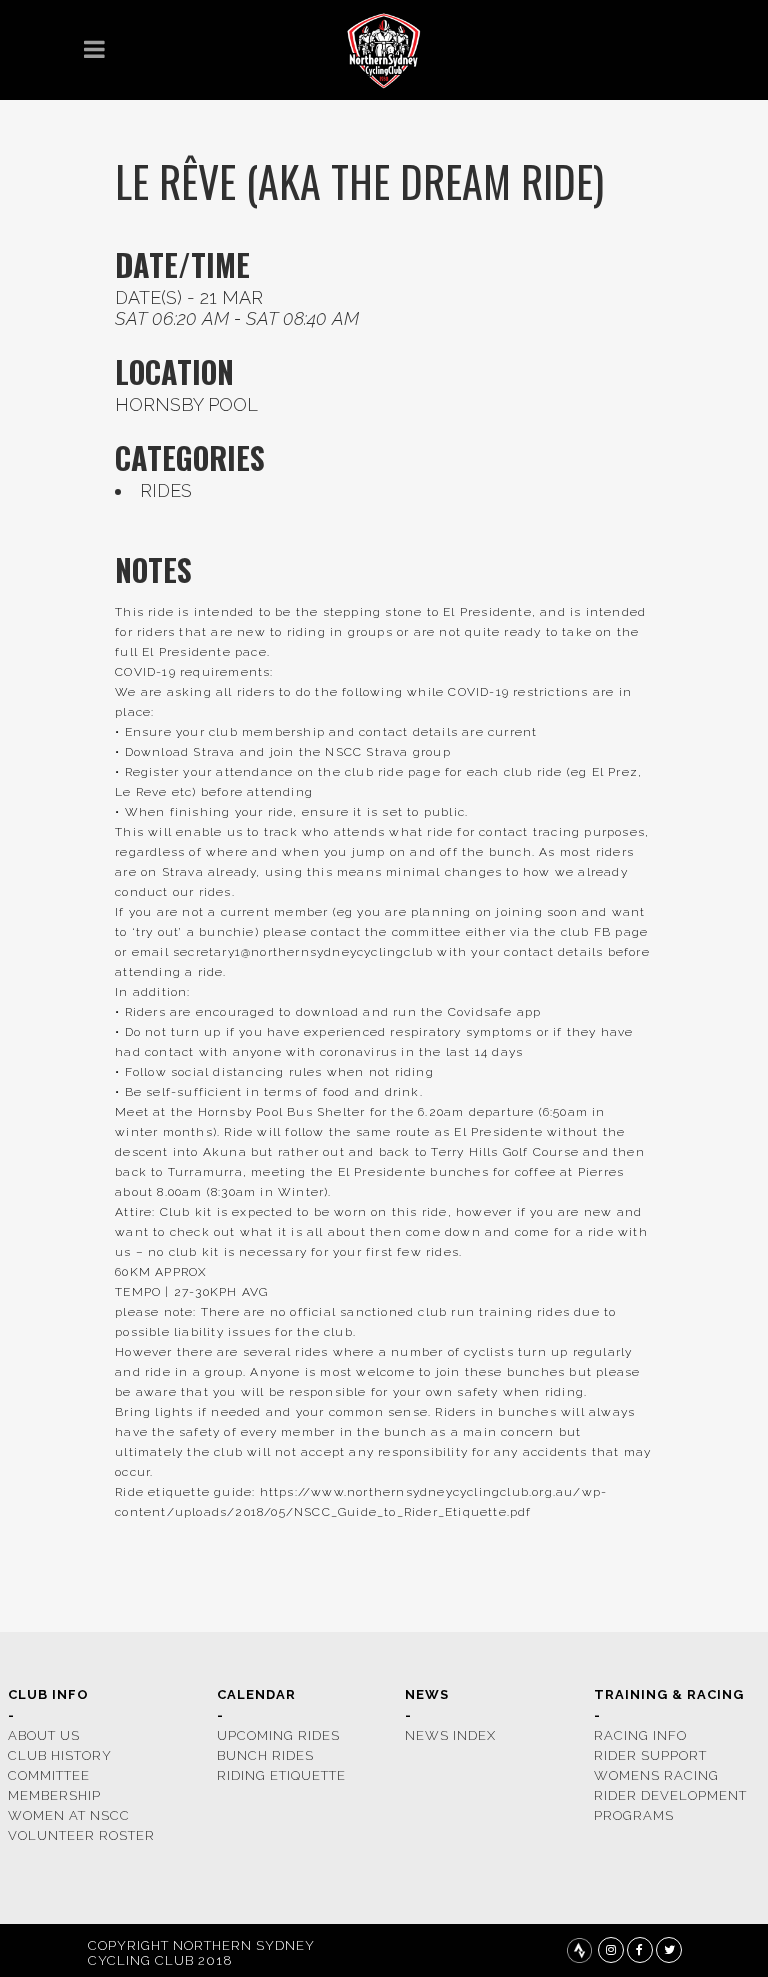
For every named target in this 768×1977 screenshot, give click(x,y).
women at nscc (69, 1815)
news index (450, 1735)
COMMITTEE (49, 1775)
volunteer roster (81, 1835)
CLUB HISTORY (60, 1755)
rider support (650, 1755)
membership (54, 1795)
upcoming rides (278, 1735)
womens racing (656, 1775)
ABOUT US (44, 1735)
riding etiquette (281, 1775)
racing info (640, 1735)
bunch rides (265, 1755)
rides (166, 490)
